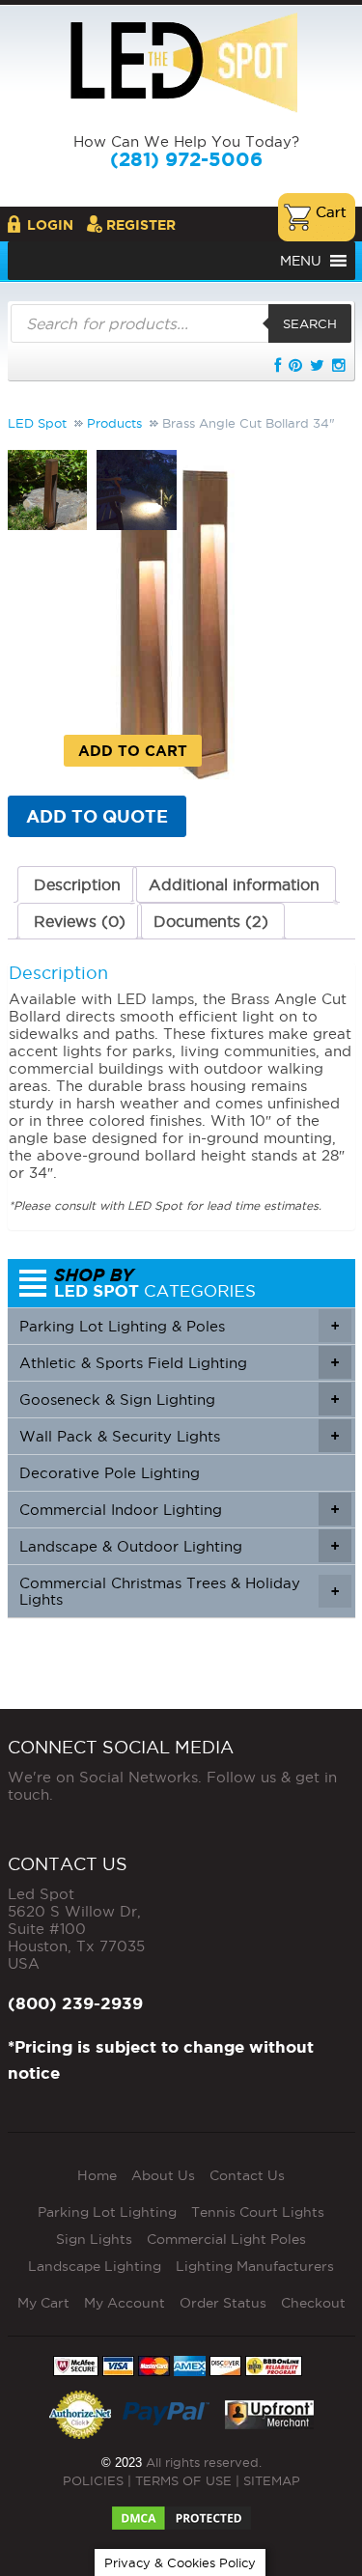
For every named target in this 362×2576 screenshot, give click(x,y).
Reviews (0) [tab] (80, 921)
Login (50, 225)
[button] (301, 261)
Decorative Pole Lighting (110, 1473)
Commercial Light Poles (226, 2239)
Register (141, 225)
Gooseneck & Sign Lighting (179, 1400)
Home (97, 2175)
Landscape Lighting (95, 2266)
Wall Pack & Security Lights (179, 1436)
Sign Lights (94, 2239)
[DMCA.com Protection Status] (181, 2512)
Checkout (313, 2303)
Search (310, 323)
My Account (125, 2303)
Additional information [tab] (234, 884)
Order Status (223, 2303)
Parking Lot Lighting (107, 2212)
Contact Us (247, 2175)
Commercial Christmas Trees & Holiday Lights (179, 1591)
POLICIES (93, 2480)
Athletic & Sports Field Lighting (179, 1363)
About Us (163, 2175)
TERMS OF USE (183, 2480)
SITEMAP (272, 2480)
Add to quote (97, 816)
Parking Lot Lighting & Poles (179, 1326)
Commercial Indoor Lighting (179, 1510)
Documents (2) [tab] (211, 921)
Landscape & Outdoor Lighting (179, 1546)
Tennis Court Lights (258, 2212)
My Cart (43, 2303)
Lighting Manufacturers (255, 2266)
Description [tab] (77, 884)
